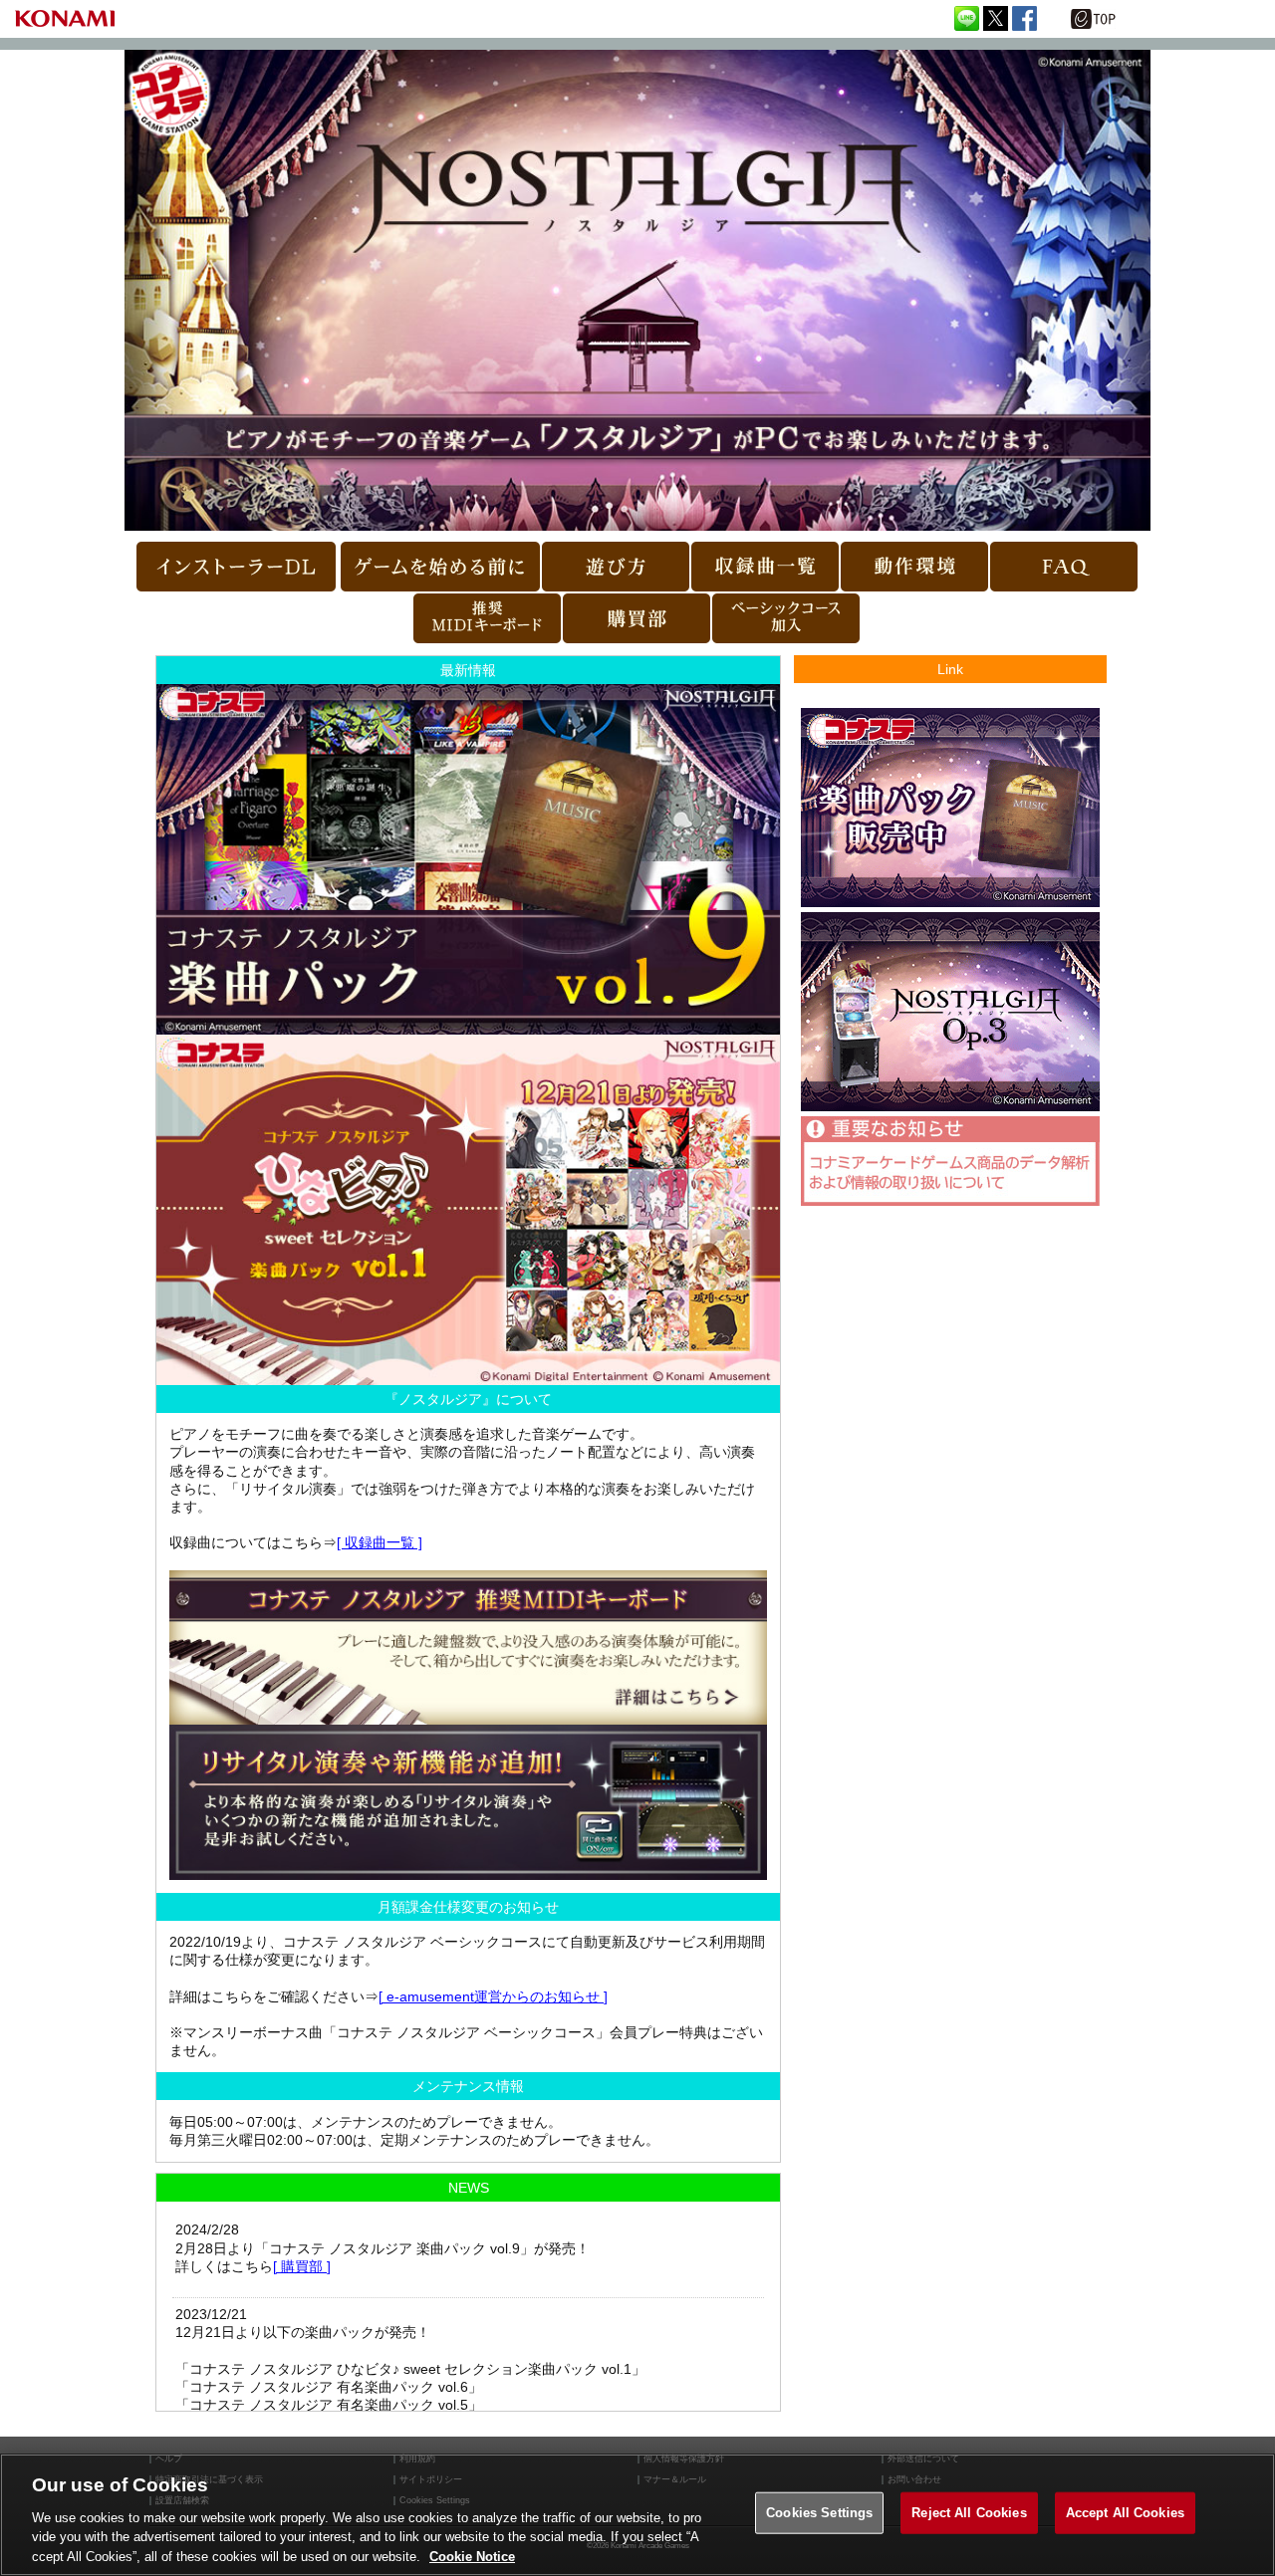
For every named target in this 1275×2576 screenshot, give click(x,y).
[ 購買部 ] (302, 2266)
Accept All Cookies (1125, 2513)
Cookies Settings (819, 2513)
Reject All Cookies (969, 2513)
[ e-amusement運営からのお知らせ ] (493, 1996)
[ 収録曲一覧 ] (380, 1542)
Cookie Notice (472, 2556)
